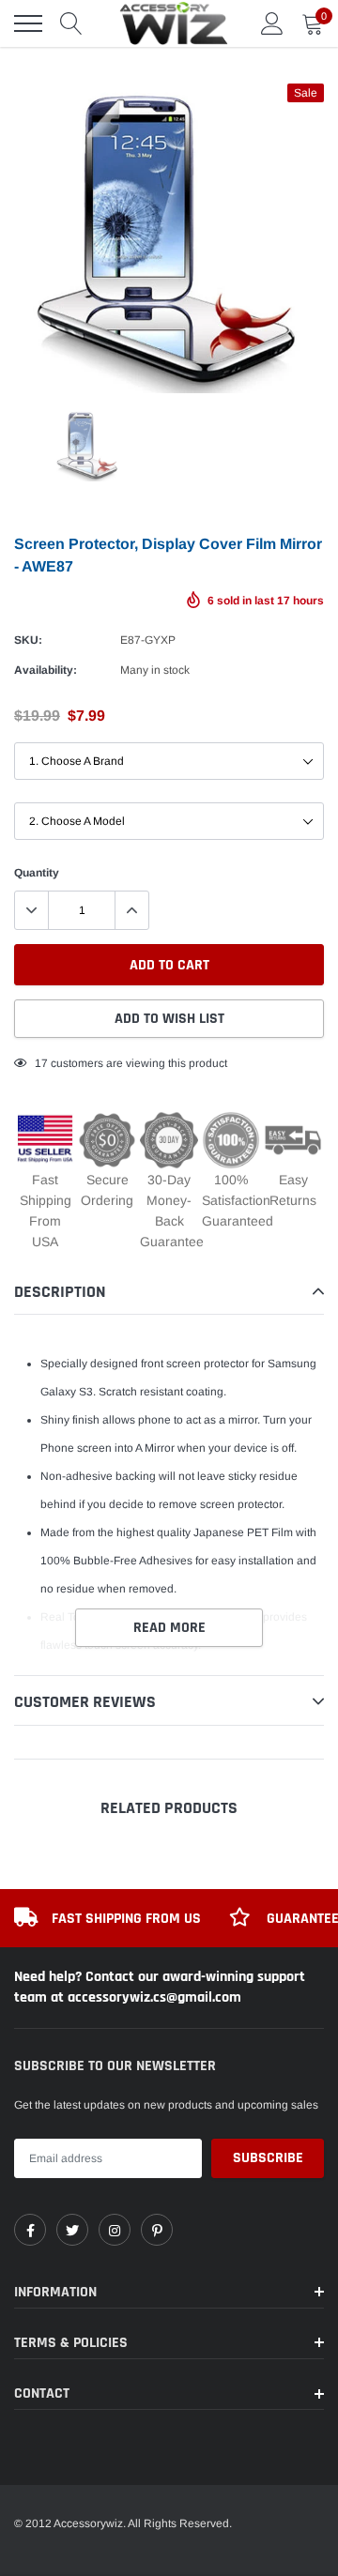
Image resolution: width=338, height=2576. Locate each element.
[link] (30, 2230)
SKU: (28, 640)
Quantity (37, 873)
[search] (71, 23)
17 (41, 1063)
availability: (46, 670)
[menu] (28, 23)
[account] (272, 23)
